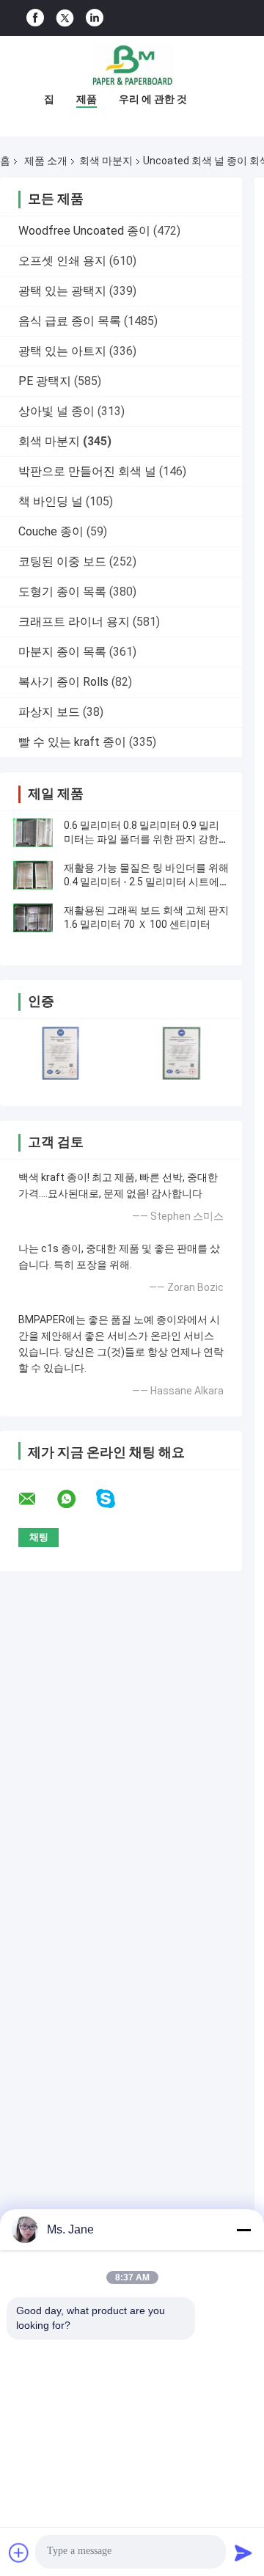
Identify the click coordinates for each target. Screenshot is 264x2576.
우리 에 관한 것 (153, 99)
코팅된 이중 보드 (62, 561)
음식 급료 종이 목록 (70, 321)
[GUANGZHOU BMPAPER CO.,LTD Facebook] (35, 18)
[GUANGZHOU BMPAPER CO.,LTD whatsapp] (76, 1499)
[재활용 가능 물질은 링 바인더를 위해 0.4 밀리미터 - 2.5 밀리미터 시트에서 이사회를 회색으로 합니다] (33, 875)
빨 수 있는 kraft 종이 (72, 742)
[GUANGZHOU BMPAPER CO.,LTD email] (37, 1499)
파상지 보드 (49, 712)
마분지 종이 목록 (62, 652)
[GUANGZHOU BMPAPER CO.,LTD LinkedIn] (95, 18)
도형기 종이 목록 (62, 592)
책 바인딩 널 (51, 501)
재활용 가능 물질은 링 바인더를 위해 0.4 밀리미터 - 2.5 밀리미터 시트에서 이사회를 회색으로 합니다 (146, 882)
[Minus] (243, 2230)
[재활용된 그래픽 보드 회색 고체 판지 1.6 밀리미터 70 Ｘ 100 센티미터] (33, 918)
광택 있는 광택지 (62, 291)
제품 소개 (46, 161)
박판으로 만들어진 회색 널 (87, 471)
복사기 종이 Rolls (63, 682)
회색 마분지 (106, 161)
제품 (87, 99)
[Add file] (19, 2553)
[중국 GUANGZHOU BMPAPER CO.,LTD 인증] (60, 1053)
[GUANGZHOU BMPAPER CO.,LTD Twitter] (65, 18)
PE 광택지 (45, 381)
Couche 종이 (51, 531)
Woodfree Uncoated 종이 (84, 231)
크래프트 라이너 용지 (74, 622)
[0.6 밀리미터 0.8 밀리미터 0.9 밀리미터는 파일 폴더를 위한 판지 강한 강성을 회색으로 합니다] (33, 833)
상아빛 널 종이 (56, 411)
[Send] (243, 2553)
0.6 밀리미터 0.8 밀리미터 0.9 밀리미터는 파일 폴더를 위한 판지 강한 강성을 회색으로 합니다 (142, 839)
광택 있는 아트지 (62, 351)
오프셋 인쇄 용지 (62, 261)
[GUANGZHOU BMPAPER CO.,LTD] (132, 65)
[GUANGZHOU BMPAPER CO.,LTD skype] (115, 1499)
